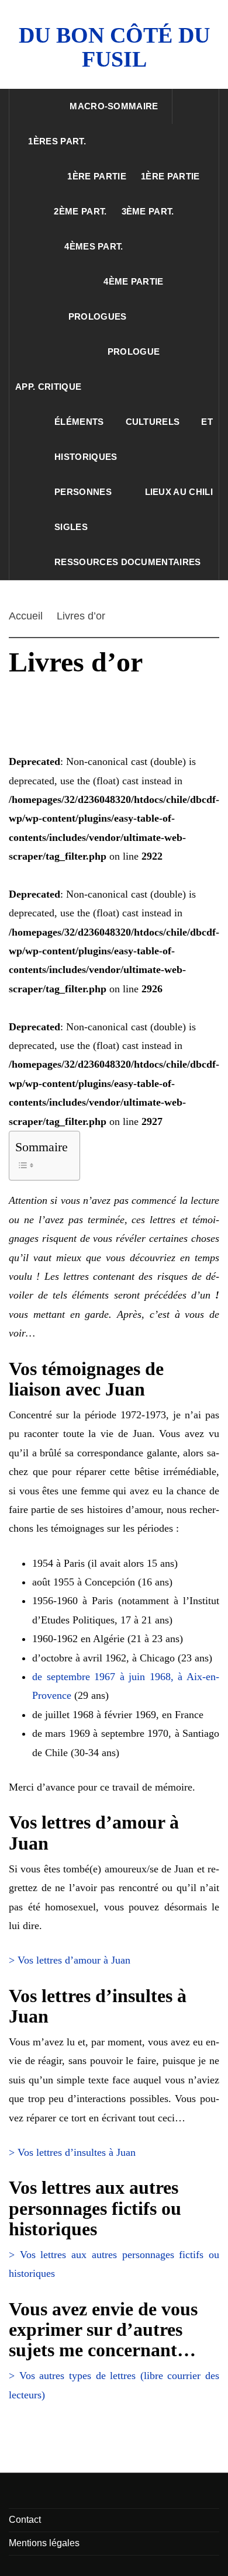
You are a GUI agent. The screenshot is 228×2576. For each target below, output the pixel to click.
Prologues (98, 316)
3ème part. (148, 211)
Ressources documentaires (128, 562)
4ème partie (134, 281)
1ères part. (57, 141)
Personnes (83, 492)
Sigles (71, 527)
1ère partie (97, 176)
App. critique (48, 387)
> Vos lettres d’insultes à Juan (72, 2152)
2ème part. (80, 211)
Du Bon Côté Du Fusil (114, 47)
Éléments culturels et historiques (134, 439)
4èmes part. (94, 246)
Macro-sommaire (114, 106)
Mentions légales (44, 2543)
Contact (25, 2520)
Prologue (134, 352)
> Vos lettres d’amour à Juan (70, 1960)
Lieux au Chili (179, 492)
